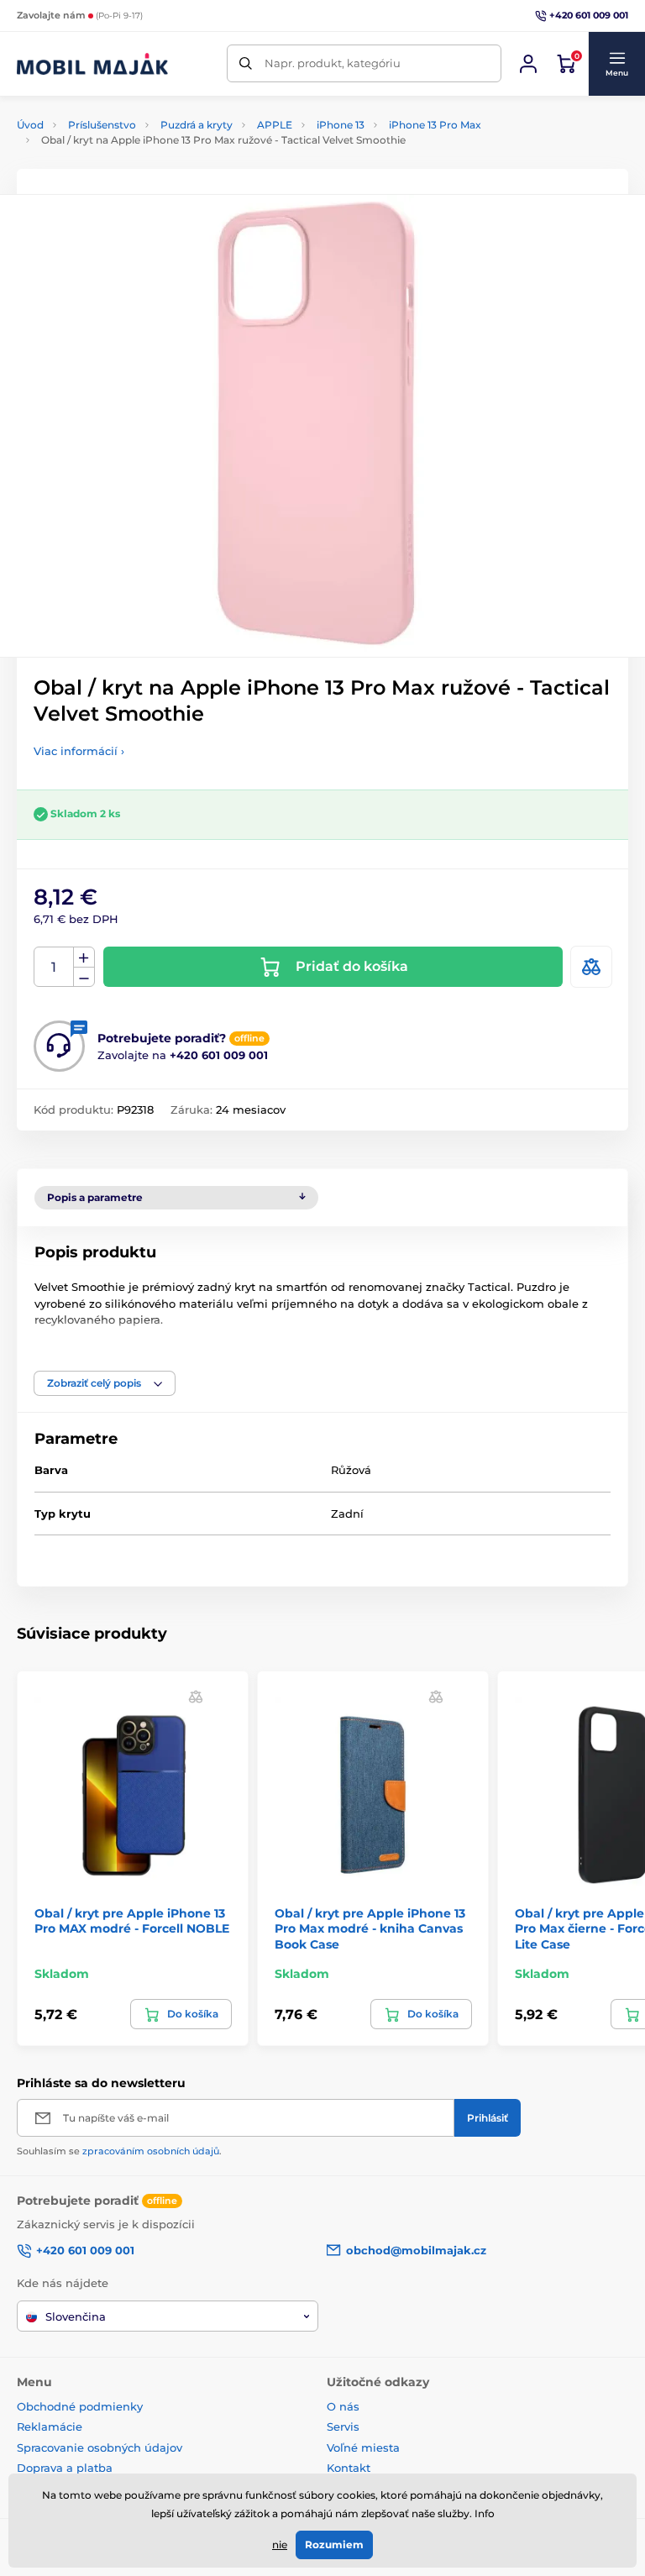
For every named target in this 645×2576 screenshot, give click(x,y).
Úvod (30, 125)
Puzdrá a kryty (197, 125)
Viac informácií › (79, 751)
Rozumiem (334, 2545)
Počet (54, 967)
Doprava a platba (65, 2468)
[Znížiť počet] (84, 977)
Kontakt (349, 2468)
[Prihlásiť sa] (528, 64)
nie (280, 2545)
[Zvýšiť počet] (84, 957)
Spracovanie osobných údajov (100, 2447)
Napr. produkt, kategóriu (333, 63)
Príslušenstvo (102, 125)
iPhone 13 (341, 125)
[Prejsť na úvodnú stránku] (92, 64)
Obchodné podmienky (80, 2406)
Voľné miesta (363, 2447)
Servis (343, 2426)
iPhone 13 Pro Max (435, 125)
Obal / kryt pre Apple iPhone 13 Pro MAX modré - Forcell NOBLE (132, 1921)
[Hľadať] (246, 63)
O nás (343, 2406)
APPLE (275, 125)
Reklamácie (50, 2426)
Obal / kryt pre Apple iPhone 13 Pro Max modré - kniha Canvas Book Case (370, 1928)
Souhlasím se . (119, 2151)
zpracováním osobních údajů (151, 2151)
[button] (616, 64)
